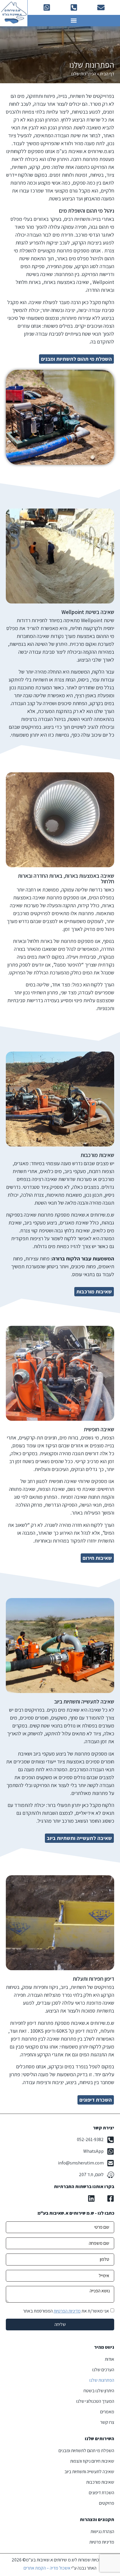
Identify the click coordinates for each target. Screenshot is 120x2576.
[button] (74, 21)
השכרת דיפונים (102, 2493)
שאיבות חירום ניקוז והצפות (92, 2461)
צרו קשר (107, 2422)
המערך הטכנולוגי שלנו (95, 2401)
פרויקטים (107, 2503)
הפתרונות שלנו (102, 2380)
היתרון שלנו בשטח (99, 2391)
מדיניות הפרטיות (67, 2311)
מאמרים (107, 2412)
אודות (110, 2359)
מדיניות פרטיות (102, 2542)
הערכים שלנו (103, 2370)
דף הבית (107, 74)
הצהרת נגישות (102, 2531)
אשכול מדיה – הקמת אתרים (47, 2568)
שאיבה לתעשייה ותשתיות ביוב (89, 2472)
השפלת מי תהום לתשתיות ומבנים (86, 2451)
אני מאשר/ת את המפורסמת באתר (66, 2311)
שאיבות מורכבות (100, 2482)
